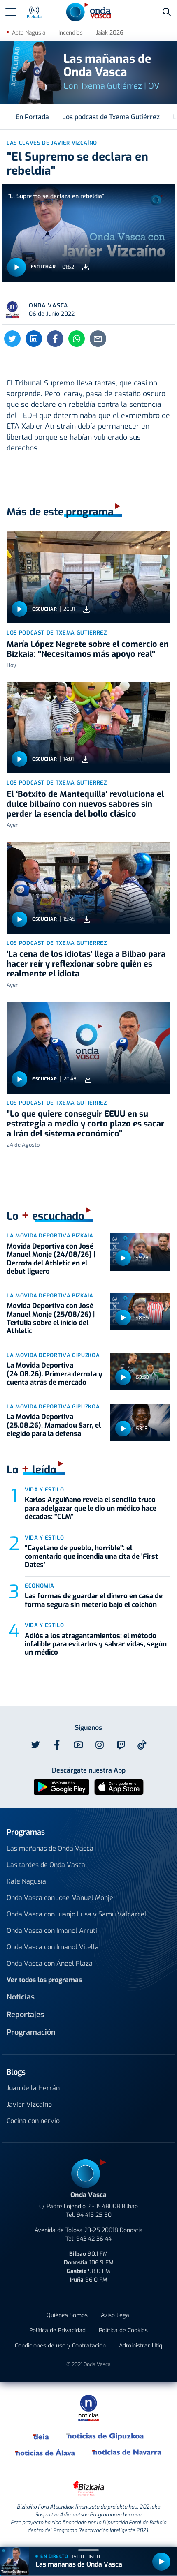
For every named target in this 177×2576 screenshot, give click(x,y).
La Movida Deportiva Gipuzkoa (53, 1355)
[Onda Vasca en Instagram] (100, 1745)
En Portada (32, 117)
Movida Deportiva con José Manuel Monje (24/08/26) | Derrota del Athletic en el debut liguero (51, 1259)
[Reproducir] (16, 267)
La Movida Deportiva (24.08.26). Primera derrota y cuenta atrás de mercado (55, 1374)
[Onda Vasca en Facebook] (57, 1745)
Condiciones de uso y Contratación (60, 2346)
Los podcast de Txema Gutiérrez (111, 117)
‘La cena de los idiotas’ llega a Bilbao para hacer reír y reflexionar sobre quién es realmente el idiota (86, 964)
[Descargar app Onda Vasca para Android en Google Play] (62, 1786)
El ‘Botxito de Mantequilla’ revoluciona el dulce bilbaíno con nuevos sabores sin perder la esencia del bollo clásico (85, 804)
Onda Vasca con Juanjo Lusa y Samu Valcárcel (77, 1914)
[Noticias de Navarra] (127, 2452)
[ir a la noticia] (88, 577)
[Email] (98, 339)
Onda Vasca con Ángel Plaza (50, 1963)
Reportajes (25, 2015)
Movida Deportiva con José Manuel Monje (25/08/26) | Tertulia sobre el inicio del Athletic (51, 1318)
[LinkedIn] (34, 339)
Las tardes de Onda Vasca (46, 1865)
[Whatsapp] (77, 339)
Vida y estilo (44, 1490)
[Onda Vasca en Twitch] (121, 1745)
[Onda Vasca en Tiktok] (142, 1745)
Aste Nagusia (29, 33)
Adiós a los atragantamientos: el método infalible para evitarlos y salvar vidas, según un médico (96, 1644)
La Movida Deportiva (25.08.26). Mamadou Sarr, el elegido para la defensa (54, 1425)
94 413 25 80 (94, 2215)
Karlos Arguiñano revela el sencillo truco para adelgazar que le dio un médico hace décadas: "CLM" (91, 1508)
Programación (31, 2032)
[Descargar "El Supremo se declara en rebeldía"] (86, 267)
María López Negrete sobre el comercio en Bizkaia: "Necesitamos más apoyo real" (88, 649)
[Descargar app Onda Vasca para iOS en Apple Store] (119, 1786)
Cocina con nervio (33, 2121)
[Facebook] (55, 339)
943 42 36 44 (94, 2239)
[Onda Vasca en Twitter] (35, 1745)
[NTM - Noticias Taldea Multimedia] (88, 2407)
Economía (39, 1586)
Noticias (21, 1997)
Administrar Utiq (141, 2346)
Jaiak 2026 (109, 33)
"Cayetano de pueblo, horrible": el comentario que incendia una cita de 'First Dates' (91, 1556)
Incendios (71, 33)
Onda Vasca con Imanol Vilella (53, 1947)
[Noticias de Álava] (45, 2452)
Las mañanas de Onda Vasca (50, 1848)
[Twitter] (12, 339)
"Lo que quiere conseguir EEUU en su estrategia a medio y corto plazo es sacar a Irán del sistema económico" (85, 1124)
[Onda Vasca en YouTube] (78, 1745)
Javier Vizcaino (29, 2104)
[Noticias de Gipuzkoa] (106, 2436)
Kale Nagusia (26, 1881)
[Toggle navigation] (11, 12)
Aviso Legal (116, 2315)
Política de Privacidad (57, 2330)
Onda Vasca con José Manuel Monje (60, 1898)
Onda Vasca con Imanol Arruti (52, 1931)
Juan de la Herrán (33, 2088)
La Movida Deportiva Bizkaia (50, 1236)
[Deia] (41, 2436)
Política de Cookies (123, 2330)
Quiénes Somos (67, 2315)
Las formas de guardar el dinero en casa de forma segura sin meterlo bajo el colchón (94, 1600)
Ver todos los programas (44, 1980)
